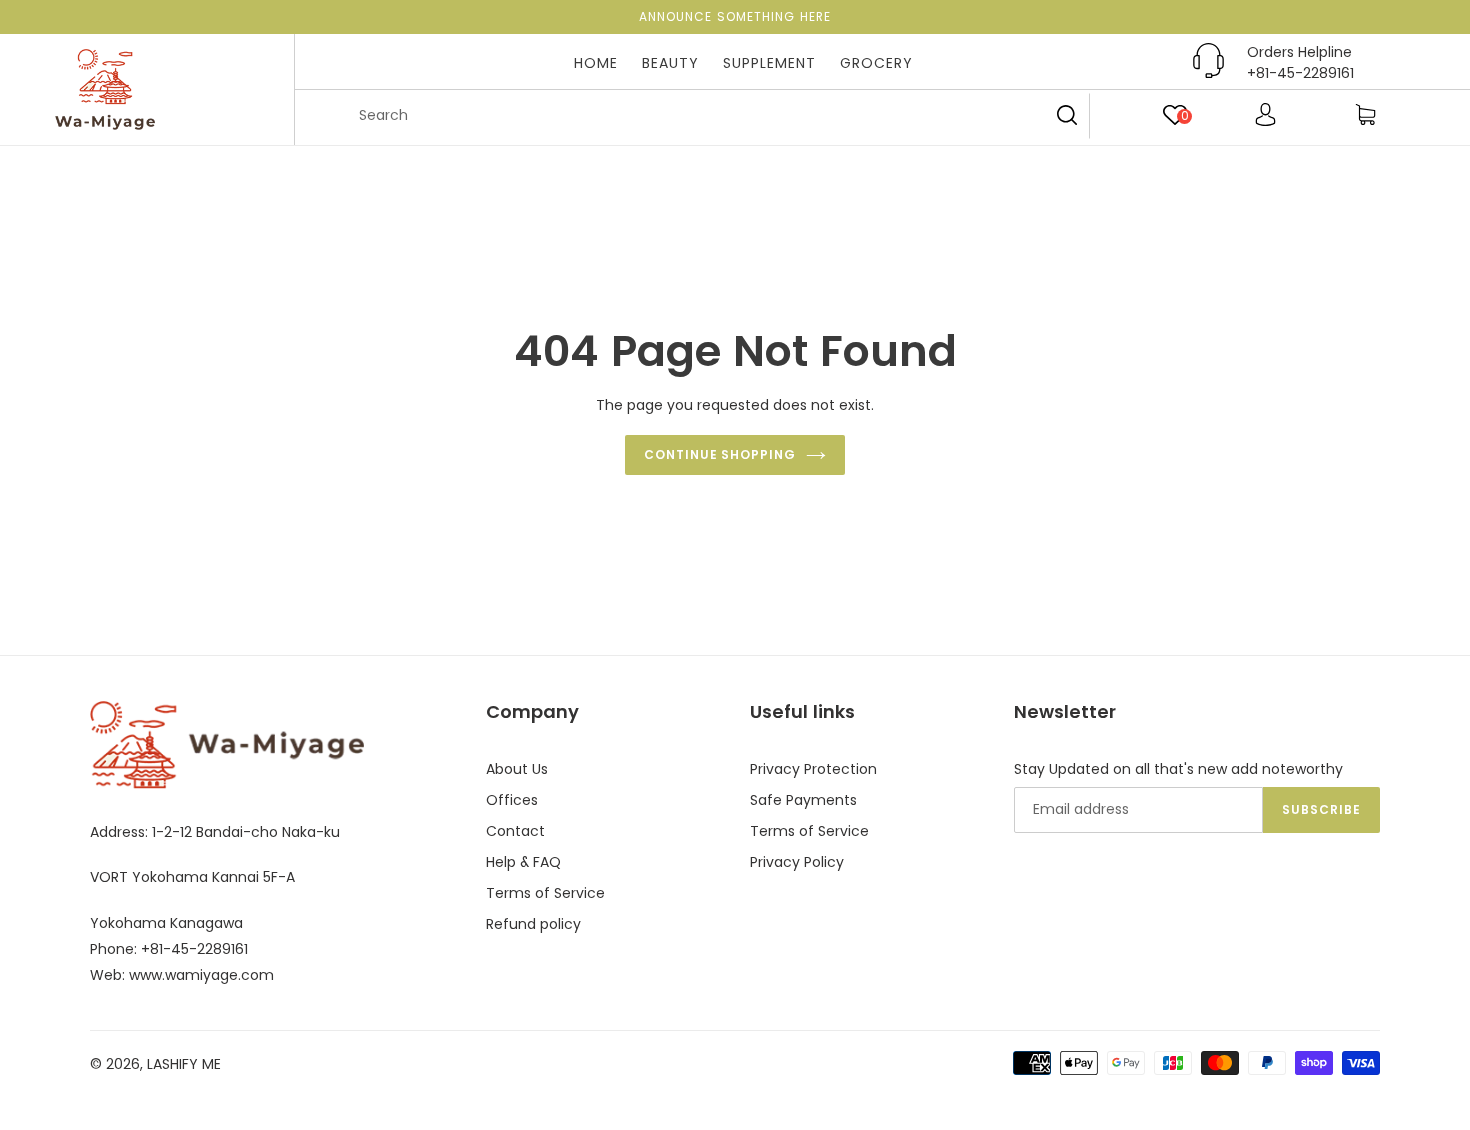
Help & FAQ (523, 862)
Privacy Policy (797, 862)
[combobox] (715, 116)
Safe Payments (803, 800)
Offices (512, 800)
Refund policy (533, 924)
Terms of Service (545, 893)
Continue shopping (720, 454)
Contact (515, 831)
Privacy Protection (813, 769)
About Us (517, 769)
